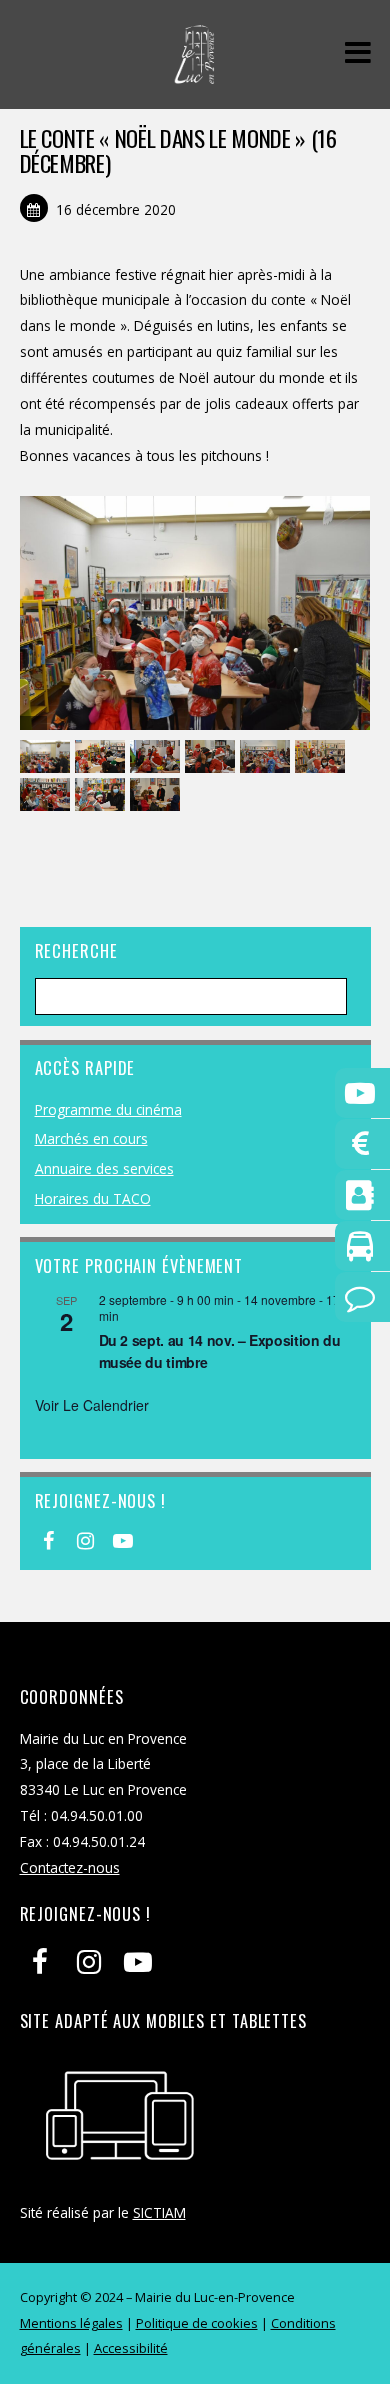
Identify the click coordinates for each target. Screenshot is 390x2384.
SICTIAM (159, 2212)
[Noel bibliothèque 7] (157, 757)
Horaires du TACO (93, 1198)
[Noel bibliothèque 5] (212, 757)
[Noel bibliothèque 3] (47, 795)
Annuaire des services (104, 1168)
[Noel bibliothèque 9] (102, 757)
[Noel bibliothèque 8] (267, 757)
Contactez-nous (70, 1867)
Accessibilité (131, 2348)
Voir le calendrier (92, 1405)
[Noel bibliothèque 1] (47, 757)
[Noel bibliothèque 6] (322, 757)
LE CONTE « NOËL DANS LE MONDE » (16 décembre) (178, 150)
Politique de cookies (197, 2323)
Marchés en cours (91, 1138)
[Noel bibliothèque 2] (157, 795)
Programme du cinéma (108, 1109)
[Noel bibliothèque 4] (102, 795)
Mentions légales (71, 2323)
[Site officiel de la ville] (194, 73)
